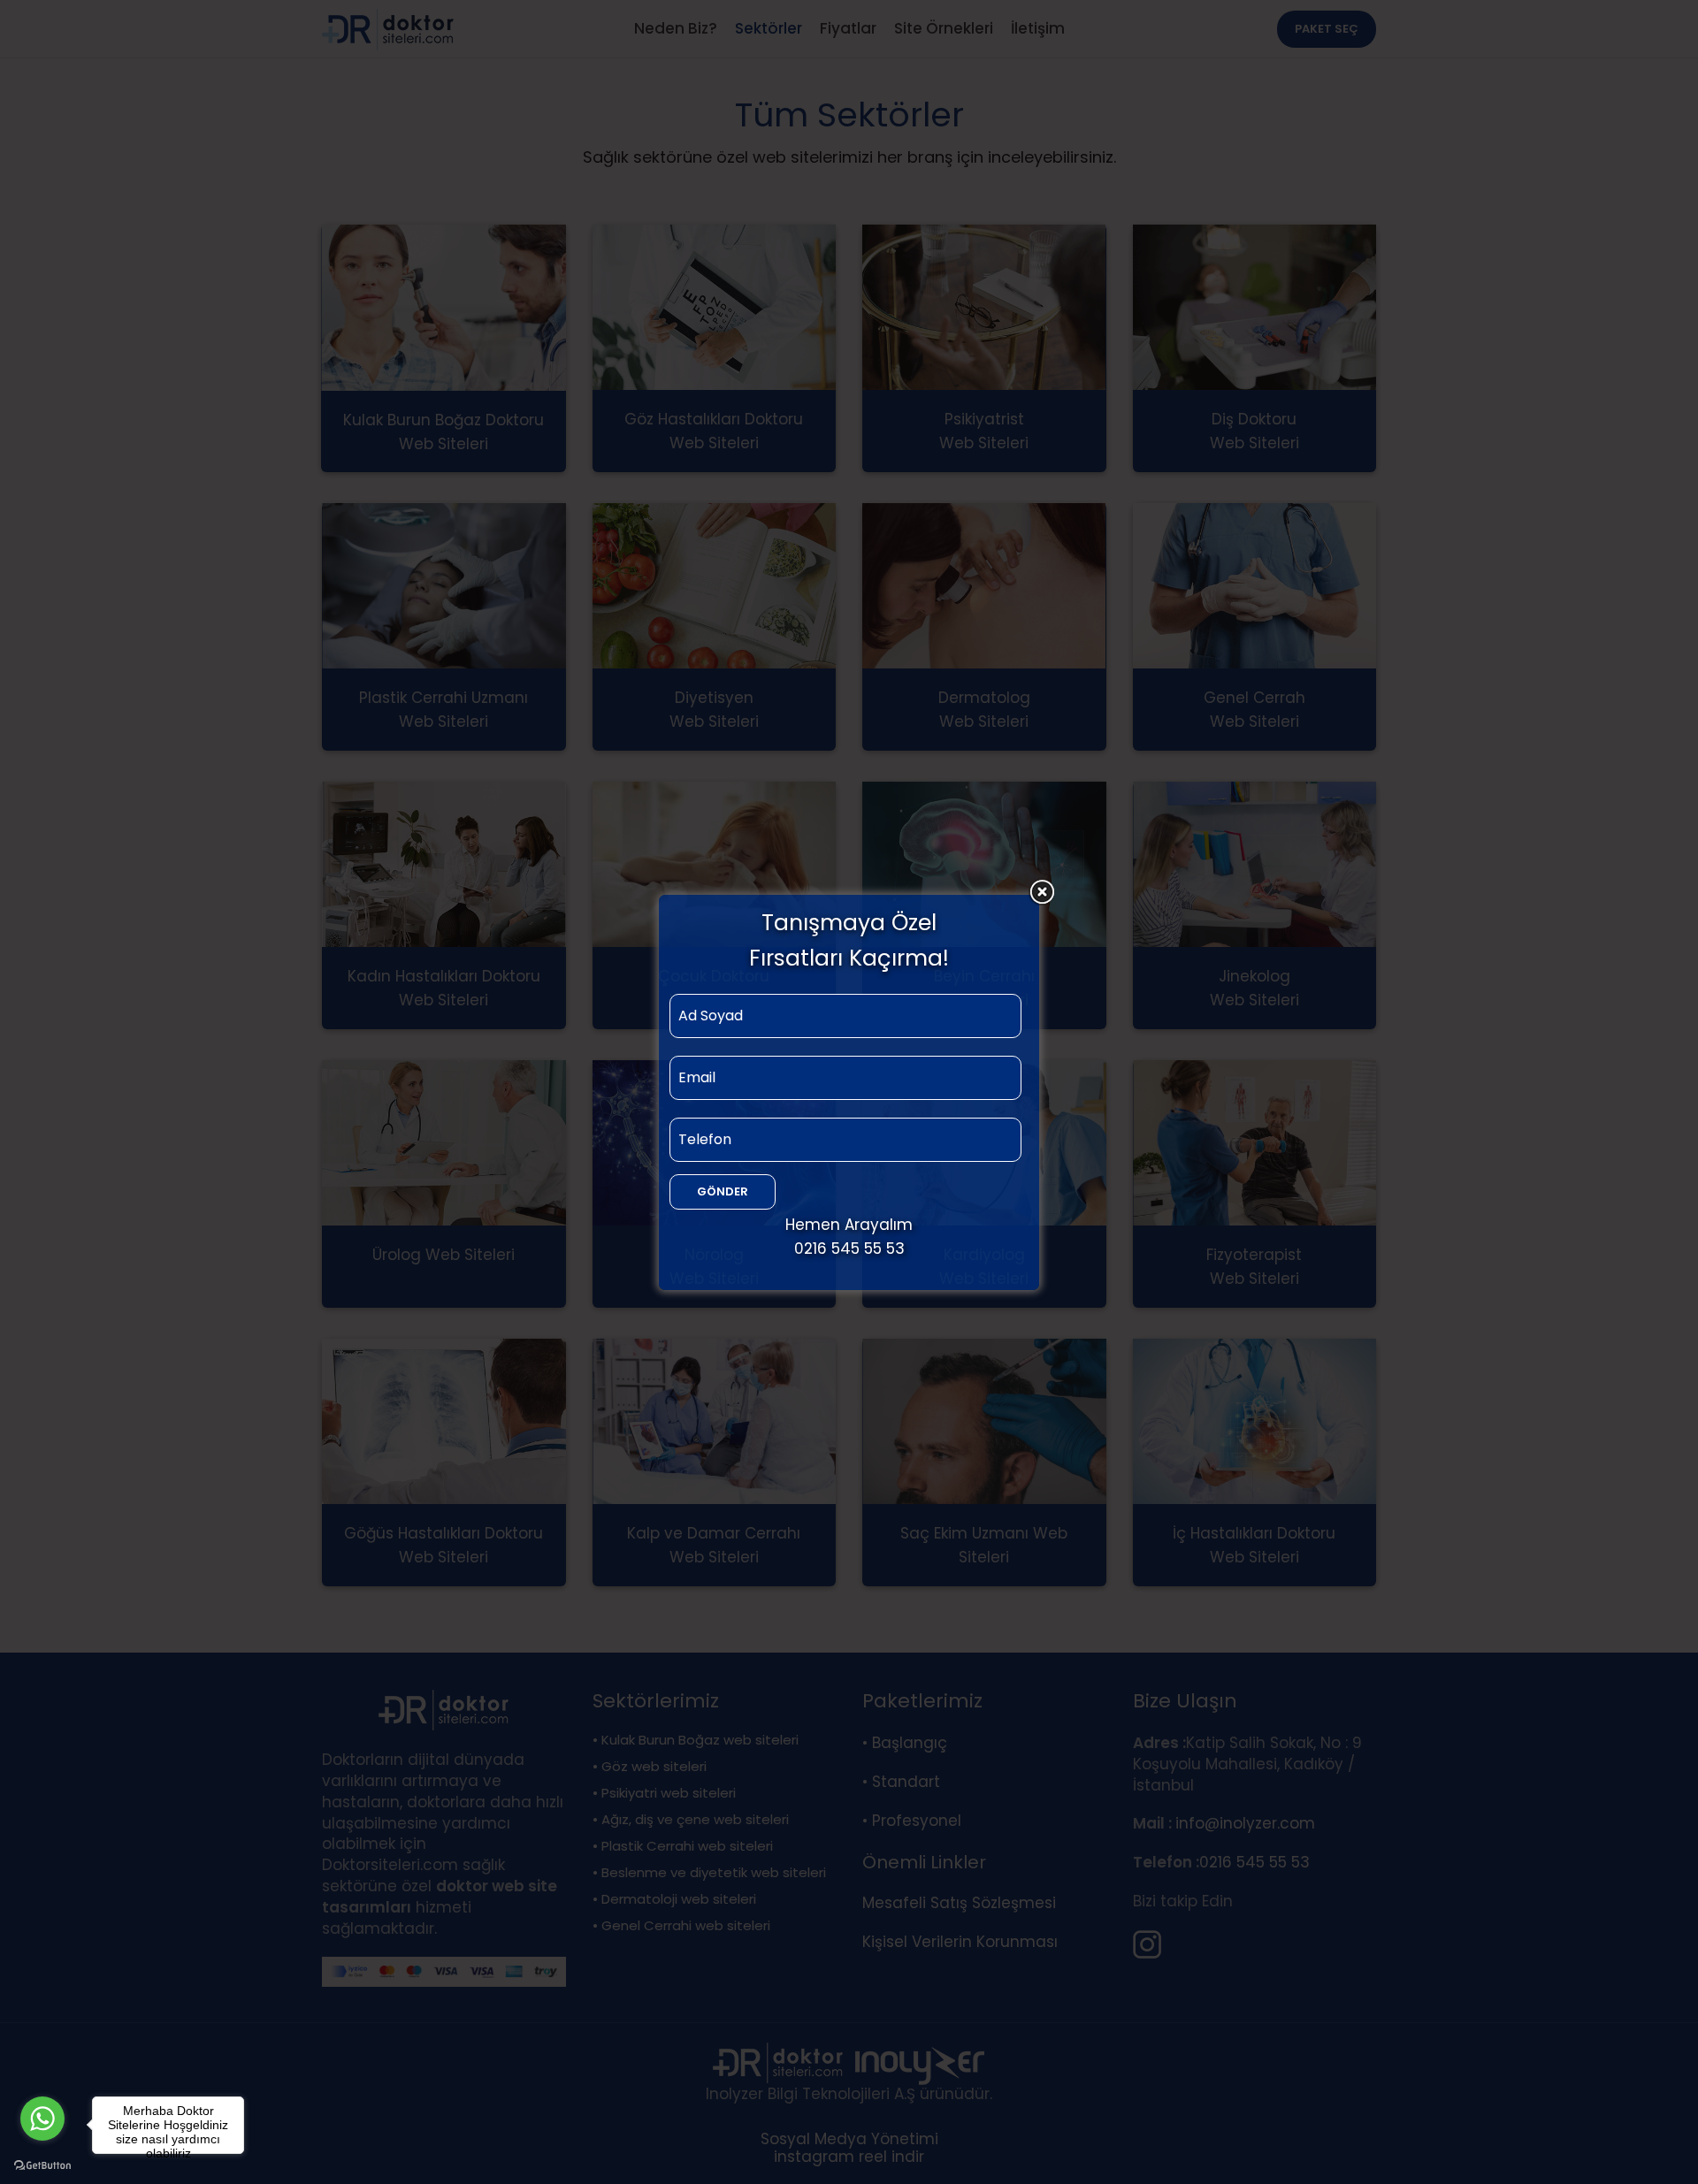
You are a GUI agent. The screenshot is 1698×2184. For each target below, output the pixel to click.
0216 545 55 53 (849, 1249)
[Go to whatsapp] (42, 2119)
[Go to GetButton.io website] (42, 2166)
